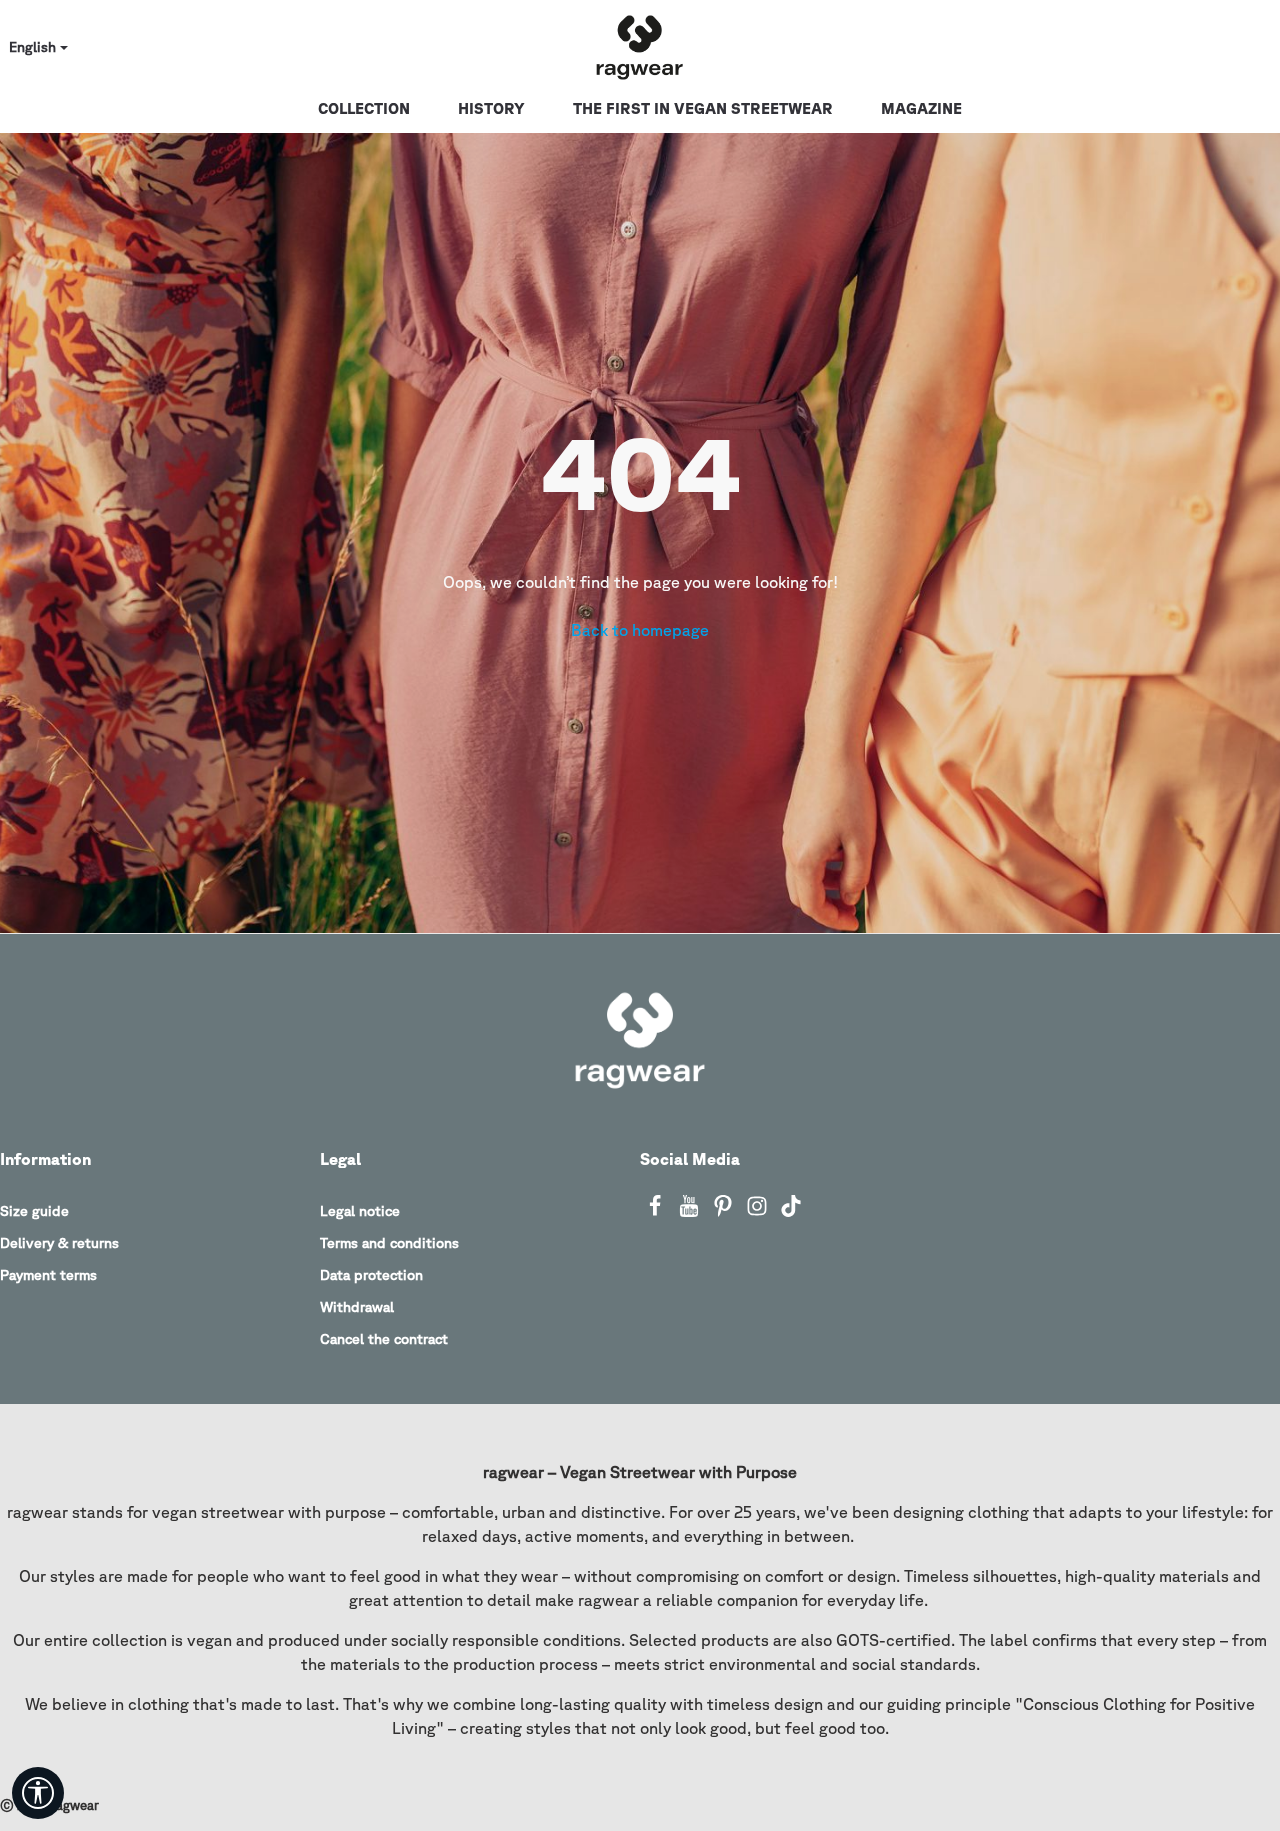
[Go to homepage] (640, 48)
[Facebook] (657, 1212)
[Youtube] (691, 1212)
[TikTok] (791, 1212)
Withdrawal (357, 1307)
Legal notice (360, 1211)
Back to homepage (640, 630)
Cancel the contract (384, 1339)
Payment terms (48, 1275)
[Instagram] (759, 1212)
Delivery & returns (59, 1243)
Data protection (371, 1275)
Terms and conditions (389, 1243)
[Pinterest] (725, 1212)
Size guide (34, 1211)
